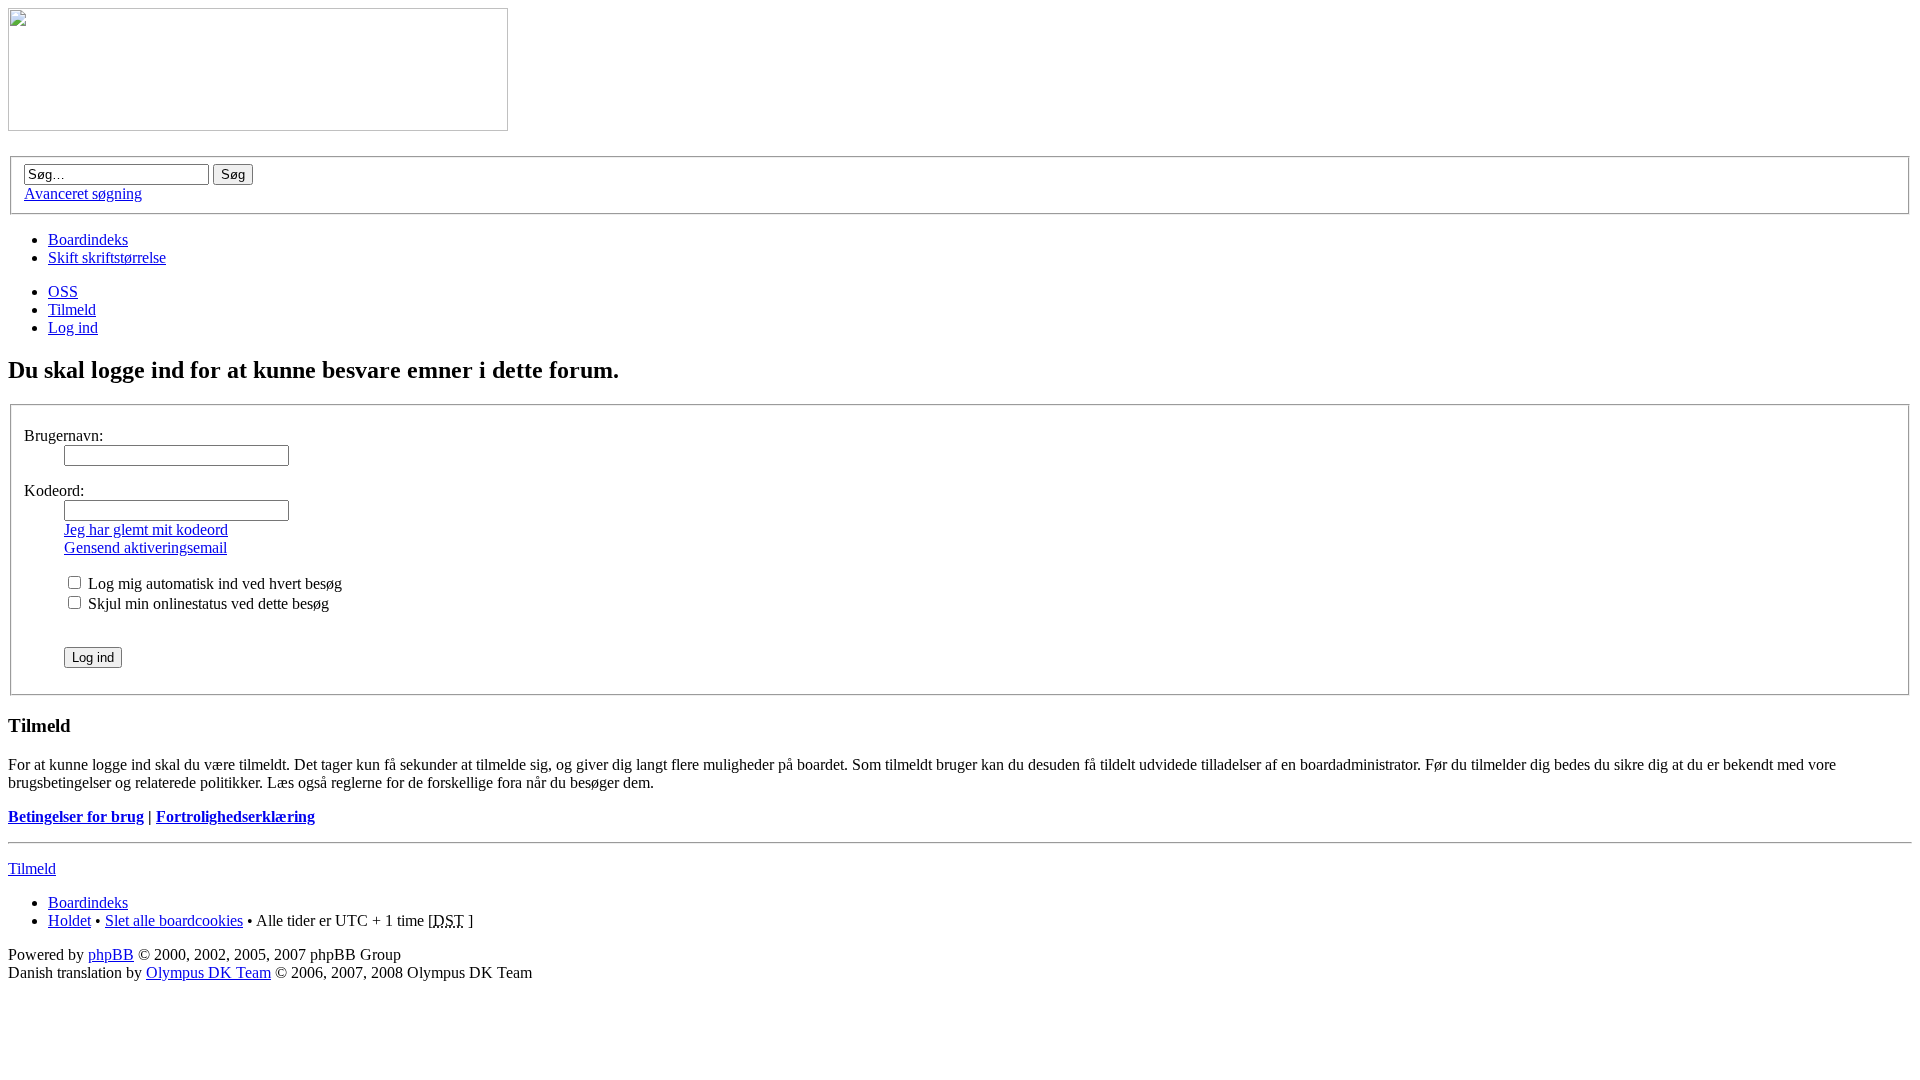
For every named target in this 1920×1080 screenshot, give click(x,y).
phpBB (111, 954)
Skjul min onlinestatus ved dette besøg (206, 603)
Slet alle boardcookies (174, 920)
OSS (63, 291)
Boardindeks (88, 239)
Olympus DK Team (208, 972)
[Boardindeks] (258, 125)
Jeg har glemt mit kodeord (146, 529)
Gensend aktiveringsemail (145, 547)
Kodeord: (54, 490)
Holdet (69, 920)
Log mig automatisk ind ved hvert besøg (213, 583)
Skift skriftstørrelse (107, 257)
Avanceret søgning (83, 193)
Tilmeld (72, 309)
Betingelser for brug (76, 816)
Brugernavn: (63, 435)
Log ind (73, 327)
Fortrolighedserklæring (235, 816)
